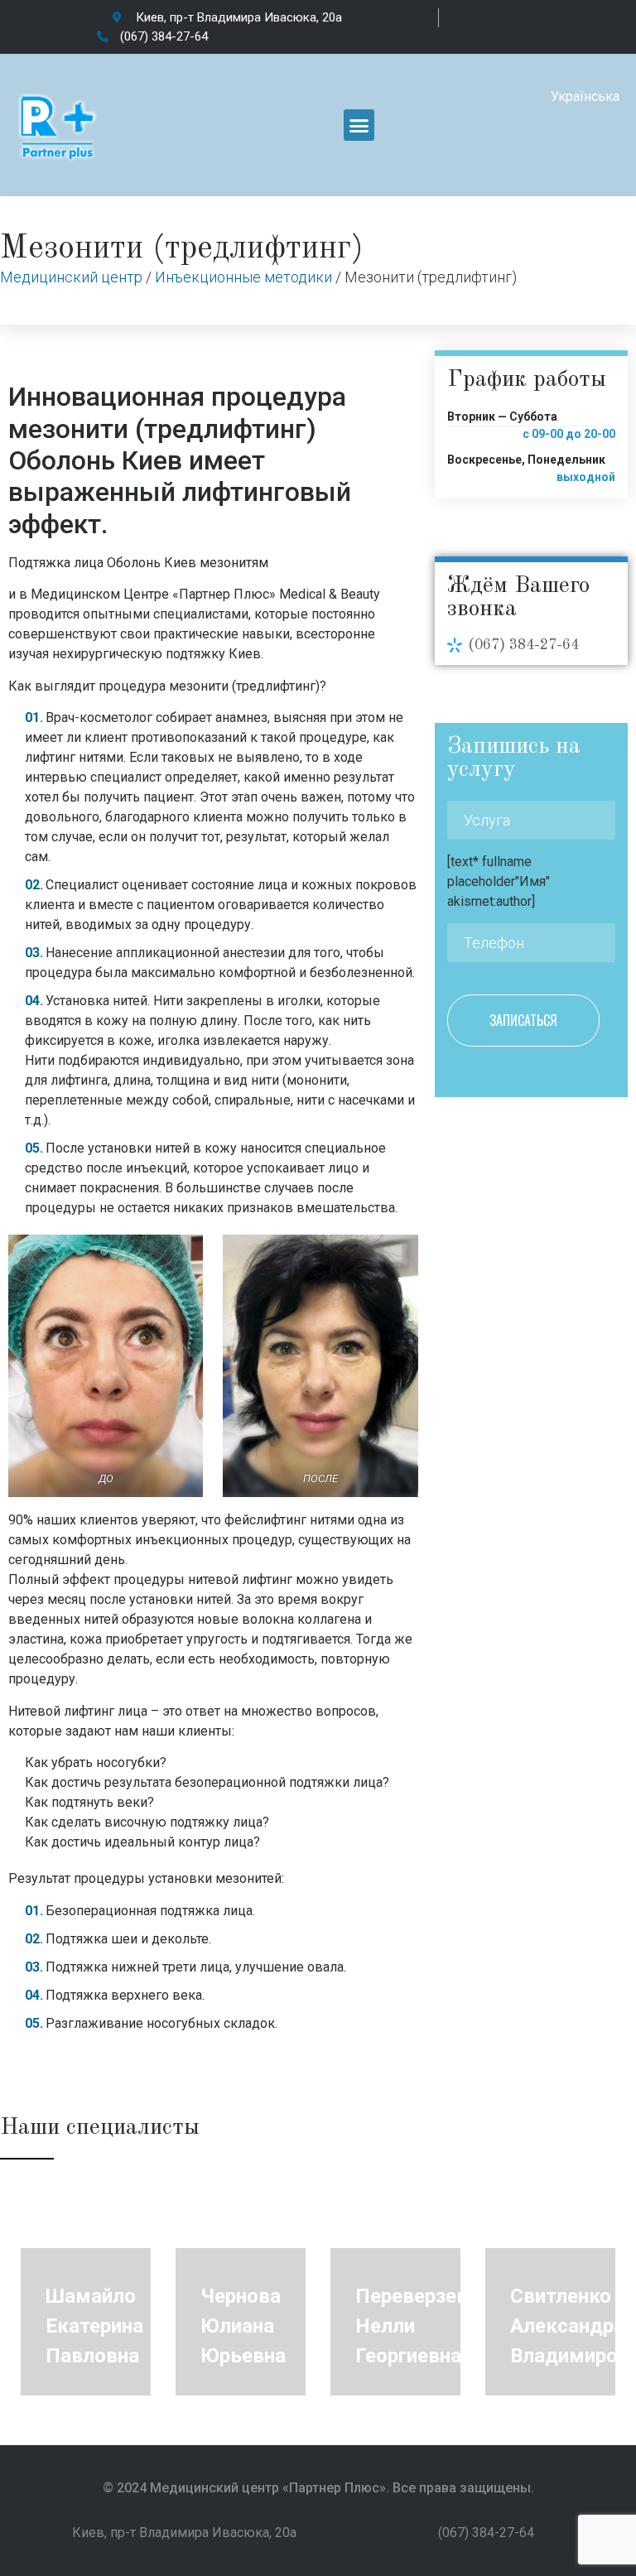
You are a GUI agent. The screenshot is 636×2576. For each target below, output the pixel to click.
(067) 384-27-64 (523, 645)
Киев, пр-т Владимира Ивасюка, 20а (184, 2533)
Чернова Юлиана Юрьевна (243, 2326)
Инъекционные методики (243, 277)
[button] (359, 125)
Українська (585, 96)
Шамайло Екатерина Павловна (94, 2326)
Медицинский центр (71, 277)
